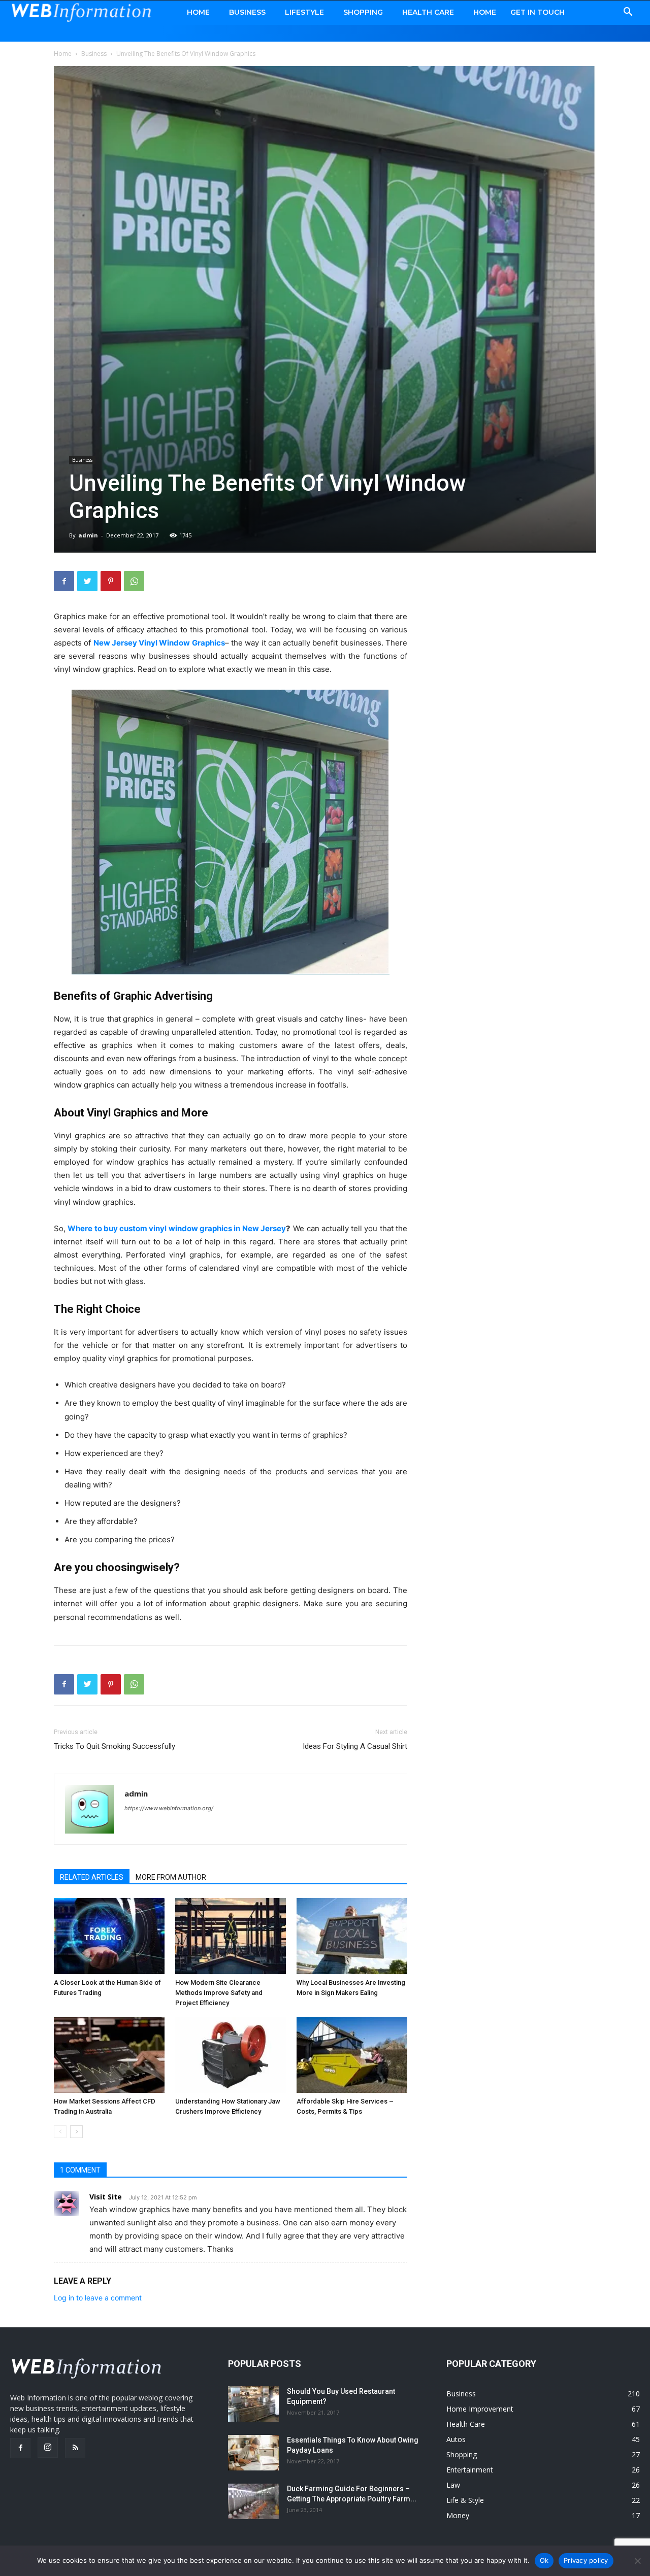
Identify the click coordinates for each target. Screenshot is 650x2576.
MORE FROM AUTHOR (171, 1877)
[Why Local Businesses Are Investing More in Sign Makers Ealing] (352, 1936)
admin (88, 535)
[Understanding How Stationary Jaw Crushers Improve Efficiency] (231, 2055)
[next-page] (76, 2132)
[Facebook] (64, 581)
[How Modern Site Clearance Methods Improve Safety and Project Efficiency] (231, 1936)
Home (198, 12)
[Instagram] (48, 2448)
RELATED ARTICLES (92, 1877)
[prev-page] (60, 2132)
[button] (628, 13)
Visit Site (106, 2197)
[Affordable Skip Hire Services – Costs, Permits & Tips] (352, 2055)
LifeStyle (304, 12)
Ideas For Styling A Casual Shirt (355, 1746)
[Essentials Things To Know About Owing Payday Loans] (253, 2453)
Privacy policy (586, 2560)
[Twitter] (87, 581)
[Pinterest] (111, 581)
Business (247, 12)
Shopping (363, 12)
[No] (637, 2561)
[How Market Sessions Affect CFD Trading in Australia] (109, 2055)
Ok (544, 2560)
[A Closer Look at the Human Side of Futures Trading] (109, 1936)
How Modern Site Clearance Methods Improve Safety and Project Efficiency (219, 1993)
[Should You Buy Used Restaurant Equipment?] (253, 2404)
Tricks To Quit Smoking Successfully (115, 1746)
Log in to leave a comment (98, 2298)
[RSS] (75, 2448)
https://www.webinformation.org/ (169, 1808)
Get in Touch (538, 12)
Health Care (428, 12)
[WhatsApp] (134, 581)
